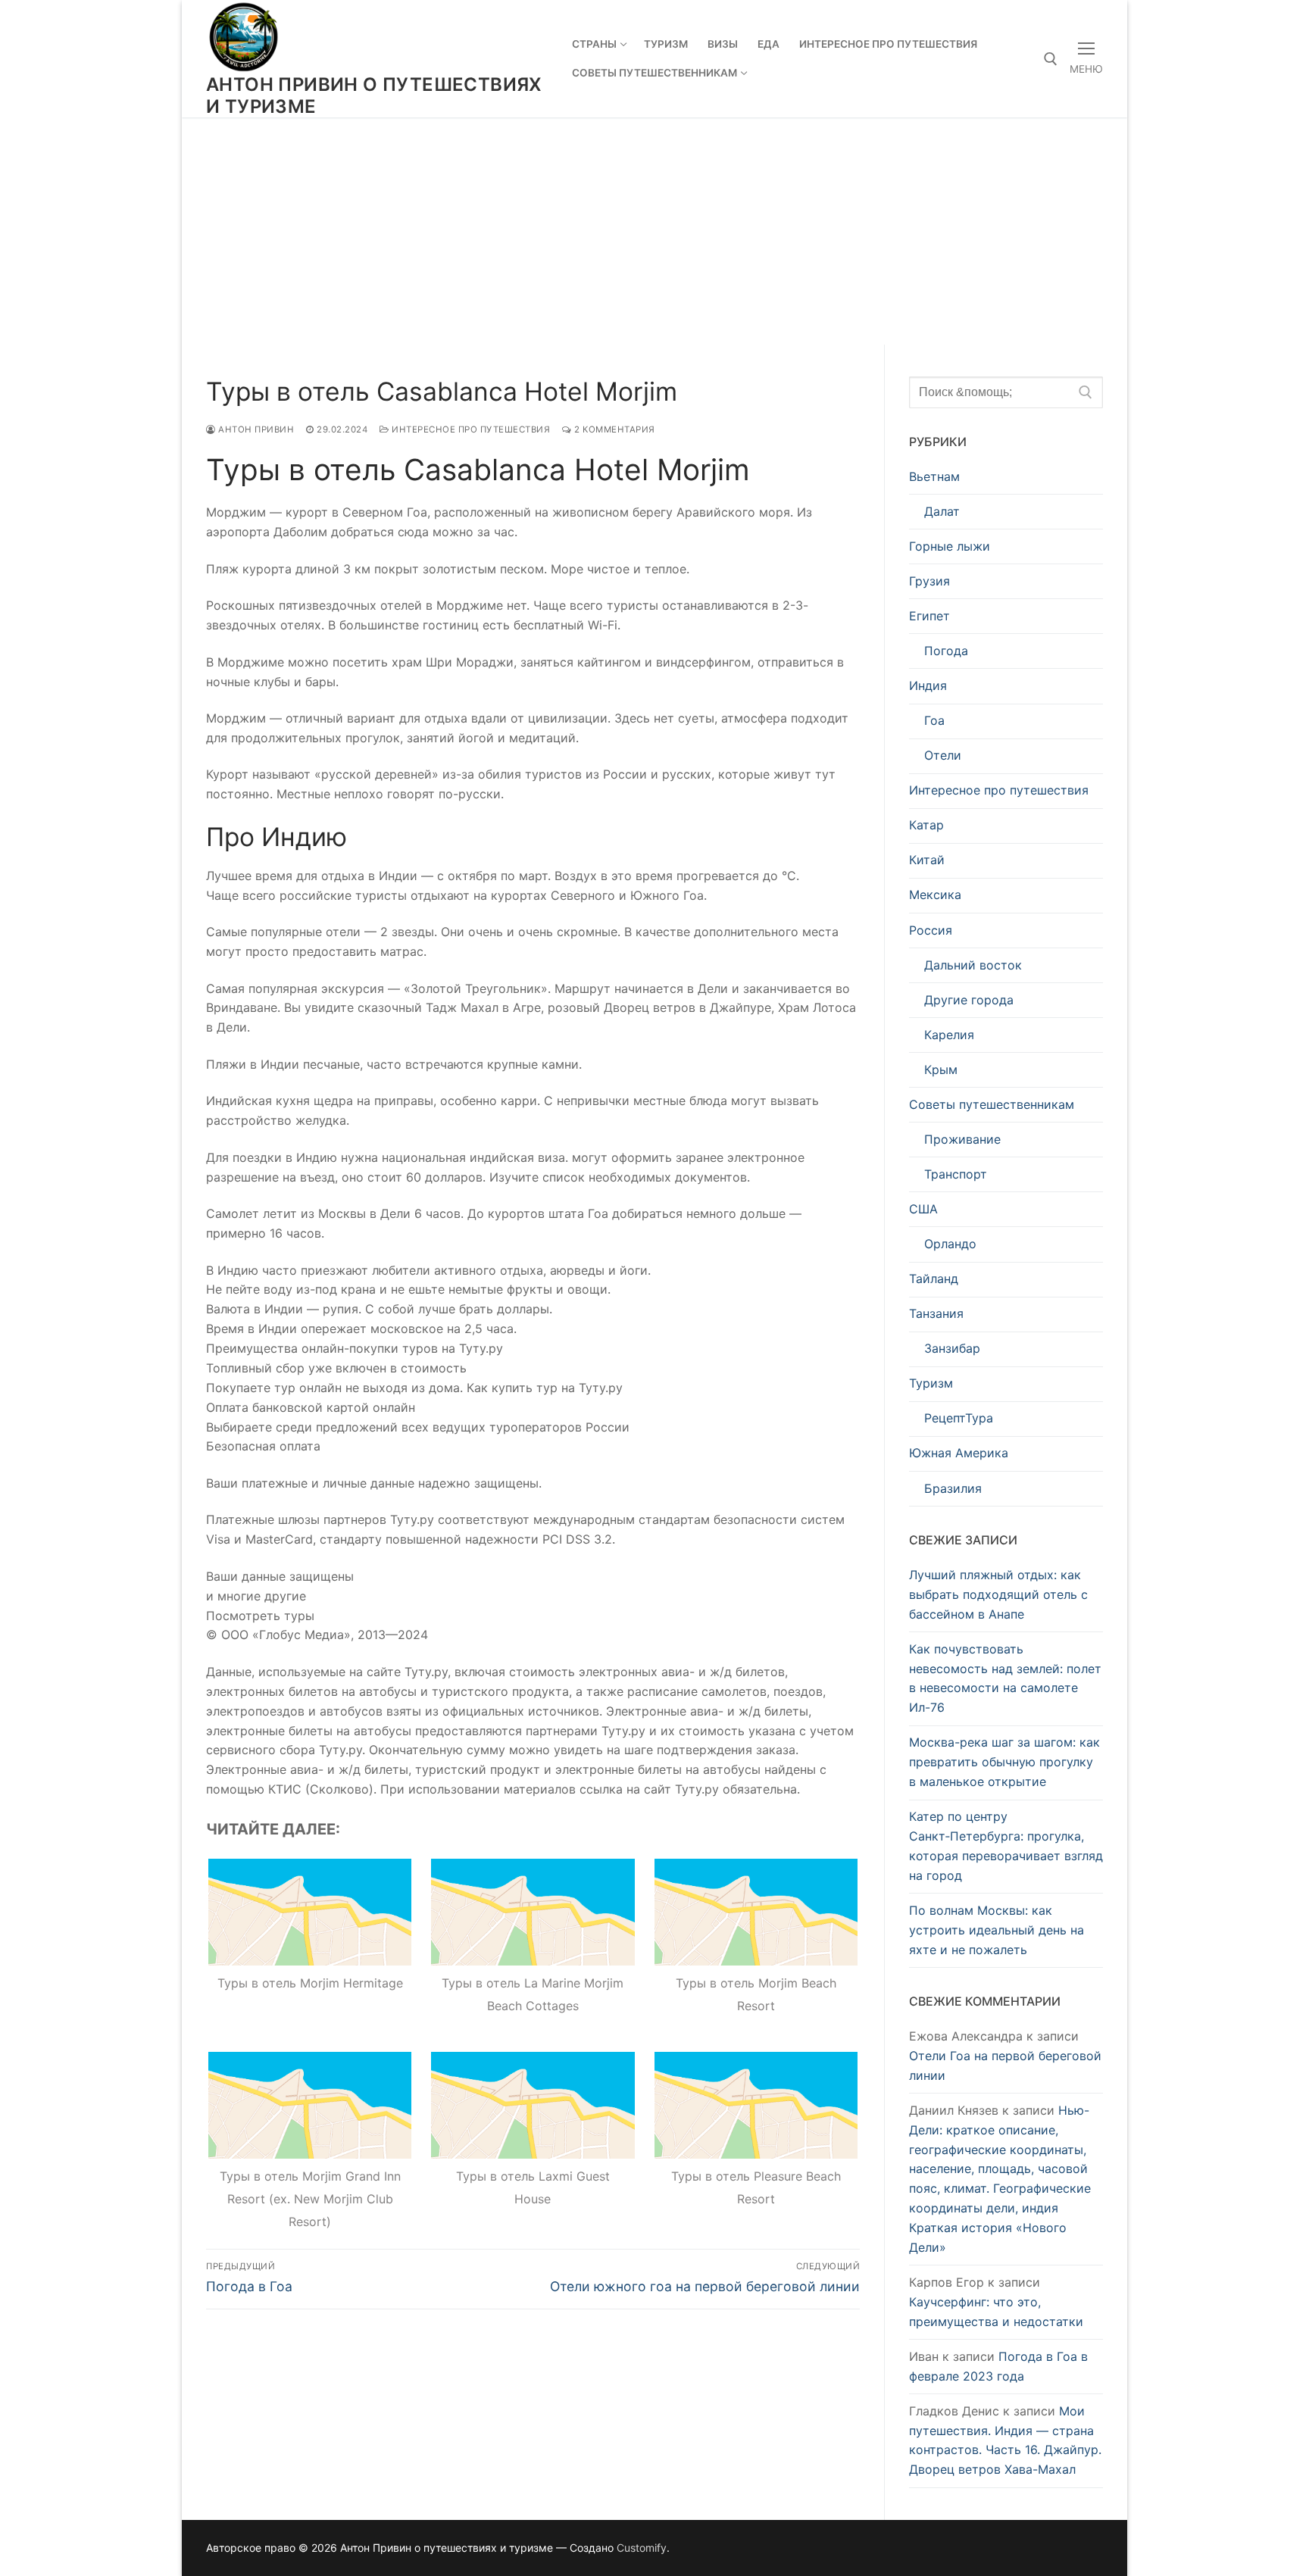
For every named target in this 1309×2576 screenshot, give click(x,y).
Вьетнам (934, 476)
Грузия (929, 581)
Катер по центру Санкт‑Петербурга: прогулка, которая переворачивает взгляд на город (1006, 1846)
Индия (928, 685)
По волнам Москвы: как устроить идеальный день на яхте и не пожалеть (997, 1930)
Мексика (935, 895)
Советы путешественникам (992, 1104)
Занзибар (952, 1348)
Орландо (950, 1244)
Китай (927, 860)
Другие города (969, 1000)
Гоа (934, 720)
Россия (931, 930)
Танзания (936, 1313)
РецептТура (959, 1418)
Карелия (949, 1035)
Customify (642, 2548)
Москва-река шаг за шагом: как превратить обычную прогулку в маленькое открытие (1004, 1762)
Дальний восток (973, 965)
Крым (941, 1069)
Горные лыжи (950, 546)
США (923, 1209)
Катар (926, 825)
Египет (929, 616)
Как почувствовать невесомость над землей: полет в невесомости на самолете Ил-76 (1005, 1678)
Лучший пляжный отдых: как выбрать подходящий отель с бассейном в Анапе (998, 1594)
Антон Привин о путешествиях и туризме (374, 95)
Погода (946, 651)
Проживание (962, 1139)
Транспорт (956, 1174)
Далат (942, 511)
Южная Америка (959, 1453)
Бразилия (953, 1488)
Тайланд (934, 1279)
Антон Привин (255, 429)
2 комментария (614, 429)
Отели (943, 755)
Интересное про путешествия (470, 429)
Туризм (931, 1383)
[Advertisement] (654, 231)
